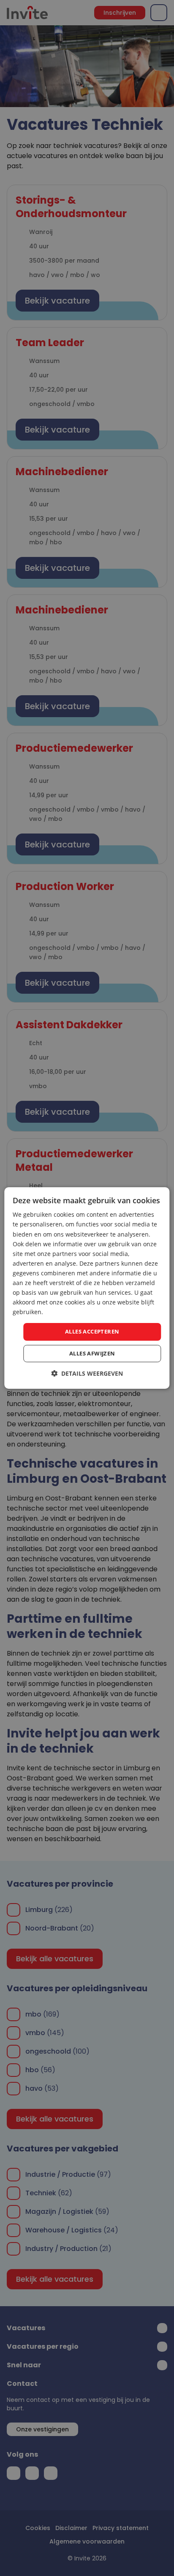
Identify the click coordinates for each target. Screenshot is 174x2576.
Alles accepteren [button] (92, 1331)
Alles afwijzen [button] (92, 1353)
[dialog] (87, 1288)
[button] (87, 1373)
